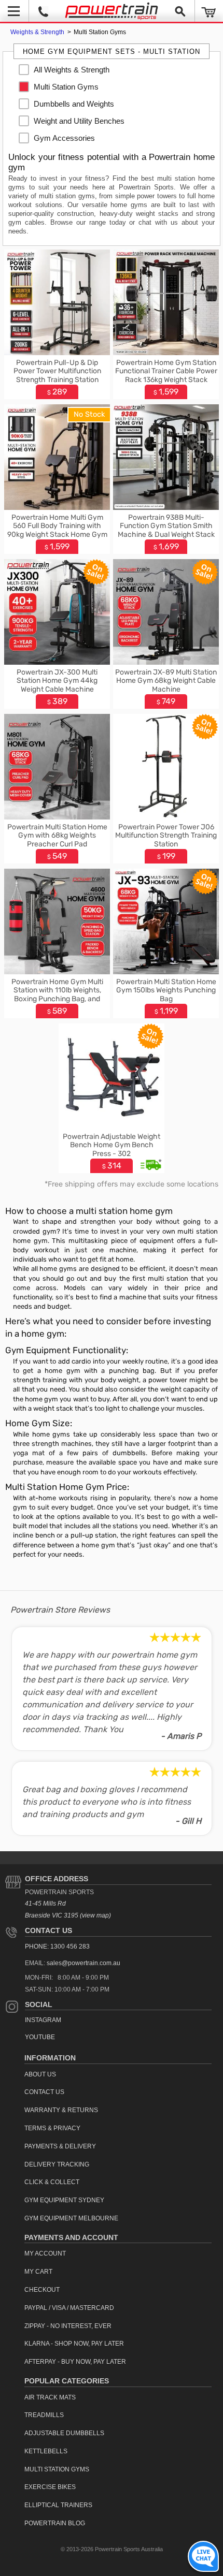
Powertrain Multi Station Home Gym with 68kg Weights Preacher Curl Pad (57, 836)
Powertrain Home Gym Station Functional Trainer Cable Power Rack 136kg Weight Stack (166, 371)
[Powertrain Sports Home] (112, 11)
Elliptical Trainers (58, 2505)
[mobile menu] (14, 11)
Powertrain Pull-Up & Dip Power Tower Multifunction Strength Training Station (57, 371)
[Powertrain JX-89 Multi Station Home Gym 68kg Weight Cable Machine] (166, 662)
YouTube (40, 2037)
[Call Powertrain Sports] (43, 11)
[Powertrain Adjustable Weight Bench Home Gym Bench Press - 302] (112, 1126)
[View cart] (209, 11)
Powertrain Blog (55, 2523)
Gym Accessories (64, 138)
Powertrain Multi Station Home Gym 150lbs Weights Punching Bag (166, 991)
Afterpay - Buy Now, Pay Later (75, 2362)
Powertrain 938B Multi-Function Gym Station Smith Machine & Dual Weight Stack (166, 526)
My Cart (38, 2272)
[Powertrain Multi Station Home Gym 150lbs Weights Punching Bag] (166, 971)
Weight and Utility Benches (79, 121)
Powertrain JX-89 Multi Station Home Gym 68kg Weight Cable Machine (166, 681)
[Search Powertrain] (180, 11)
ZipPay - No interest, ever (68, 2326)
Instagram (43, 2020)
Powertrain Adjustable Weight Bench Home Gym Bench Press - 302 (112, 1145)
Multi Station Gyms (66, 87)
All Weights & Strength (72, 70)
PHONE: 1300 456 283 (57, 1946)
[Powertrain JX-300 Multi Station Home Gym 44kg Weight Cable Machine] (57, 662)
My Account (45, 2253)
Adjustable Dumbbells (64, 2433)
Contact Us (48, 1930)
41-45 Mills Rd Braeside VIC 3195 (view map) (68, 1909)
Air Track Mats (50, 2397)
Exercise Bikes (50, 2487)
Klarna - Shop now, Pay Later (74, 2344)
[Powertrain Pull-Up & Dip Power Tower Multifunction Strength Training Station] (57, 352)
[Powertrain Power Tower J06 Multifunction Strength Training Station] (166, 817)
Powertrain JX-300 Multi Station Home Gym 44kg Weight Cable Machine (57, 681)
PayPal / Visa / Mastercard (69, 2308)
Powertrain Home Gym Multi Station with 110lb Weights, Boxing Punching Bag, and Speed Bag (57, 995)
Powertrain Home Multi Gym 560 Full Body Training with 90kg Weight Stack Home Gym (57, 526)
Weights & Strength (38, 32)
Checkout (42, 2290)
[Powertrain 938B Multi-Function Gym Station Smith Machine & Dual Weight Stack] (166, 507)
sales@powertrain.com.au (83, 1963)
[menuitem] (70, 70)
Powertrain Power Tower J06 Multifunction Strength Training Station (166, 836)
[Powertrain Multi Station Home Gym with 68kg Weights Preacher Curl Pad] (57, 817)
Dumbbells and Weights (74, 104)
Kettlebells (46, 2451)
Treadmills (44, 2415)
